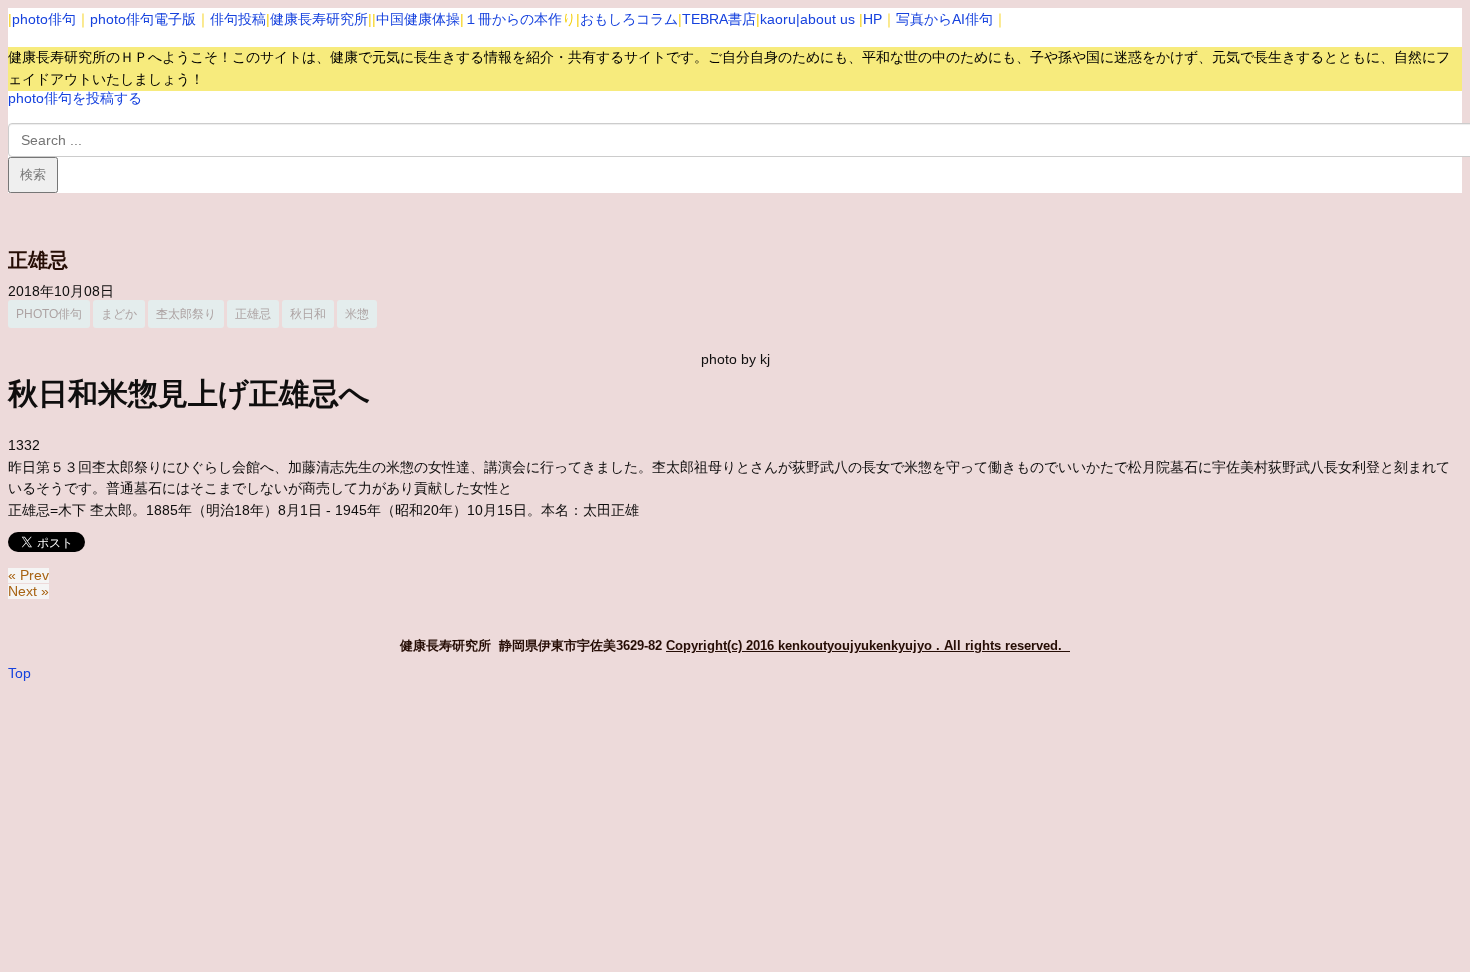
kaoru (778, 19)
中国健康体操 (418, 19)
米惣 (357, 314)
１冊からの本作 (513, 19)
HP (872, 19)
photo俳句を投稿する (75, 98)
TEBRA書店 (719, 19)
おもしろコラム (629, 19)
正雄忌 (253, 314)
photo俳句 (44, 19)
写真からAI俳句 (944, 19)
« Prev (28, 575)
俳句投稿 (238, 19)
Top (19, 673)
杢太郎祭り (186, 314)
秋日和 (308, 314)
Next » (28, 591)
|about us (825, 19)
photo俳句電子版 (143, 19)
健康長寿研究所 (319, 19)
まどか (119, 314)
